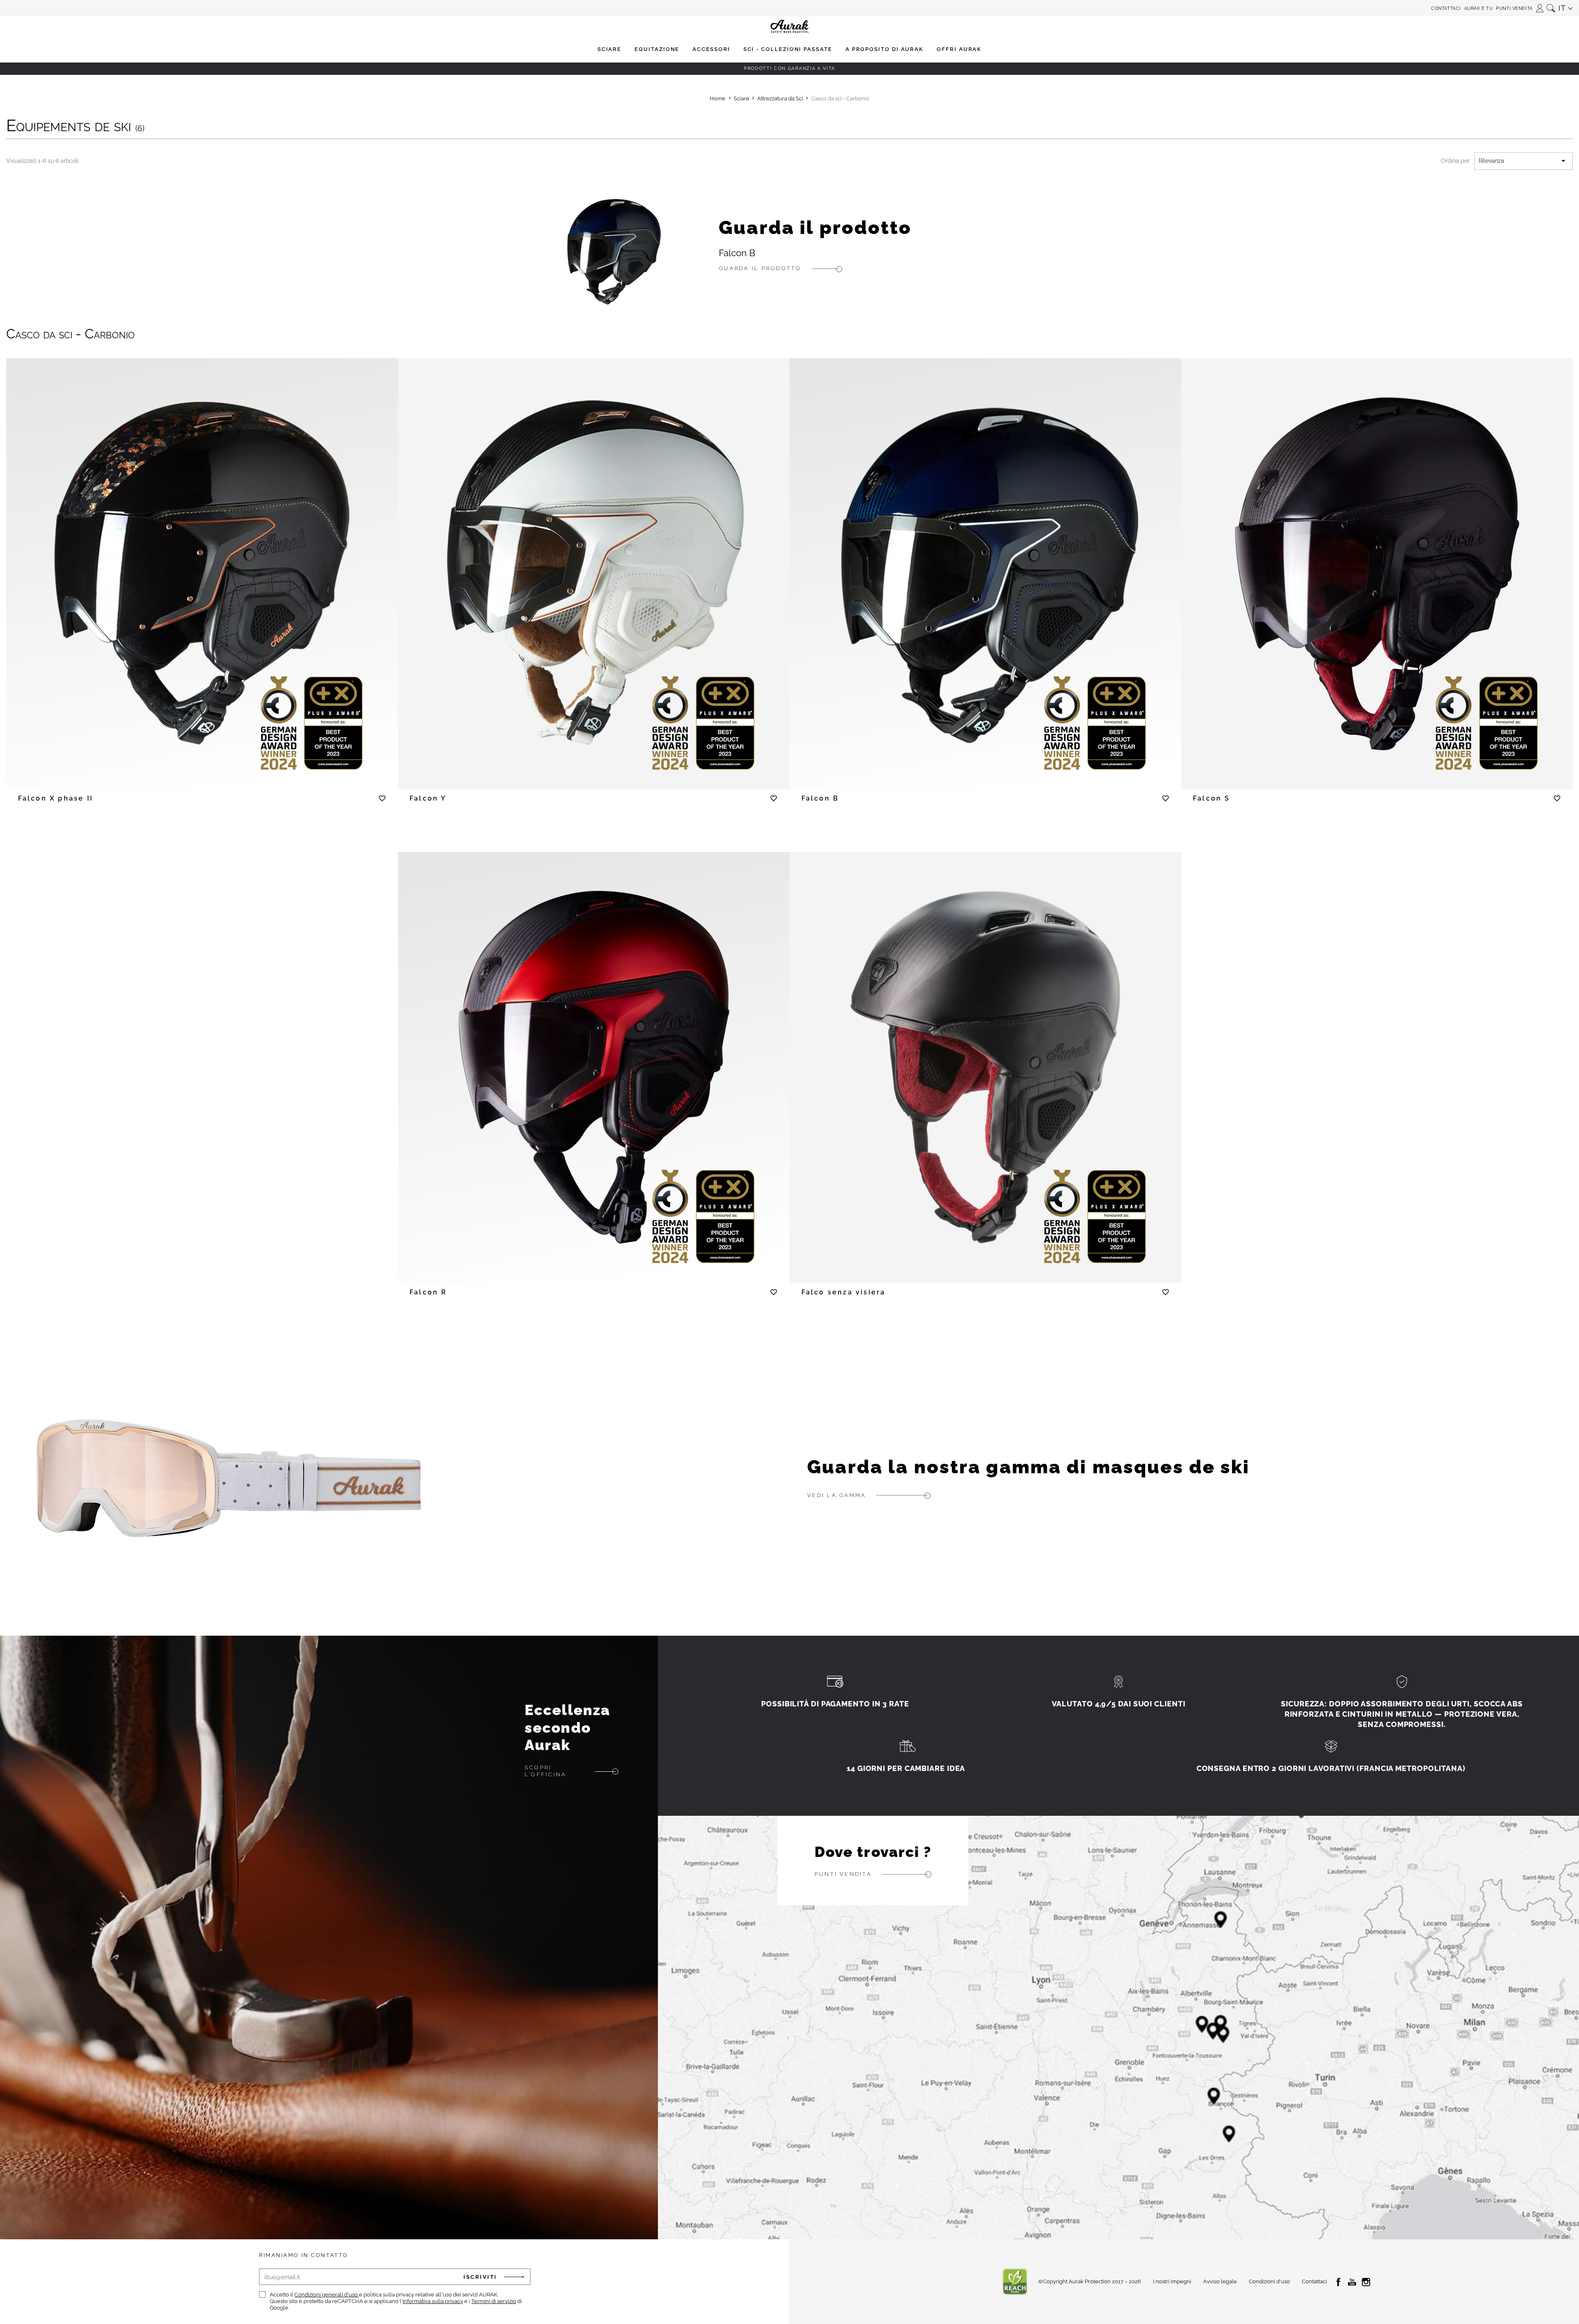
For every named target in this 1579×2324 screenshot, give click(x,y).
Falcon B (737, 253)
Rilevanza (1523, 161)
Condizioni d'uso (1269, 2281)
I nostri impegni (1172, 2281)
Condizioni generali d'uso (327, 2295)
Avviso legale (1220, 2281)
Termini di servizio (494, 2301)
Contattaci (1446, 8)
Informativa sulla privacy (433, 2301)
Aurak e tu (1479, 8)
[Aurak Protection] (789, 8)
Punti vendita (1514, 8)
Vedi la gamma (837, 1495)
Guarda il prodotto (815, 227)
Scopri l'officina (545, 1771)
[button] (1540, 6)
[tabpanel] (202, 564)
